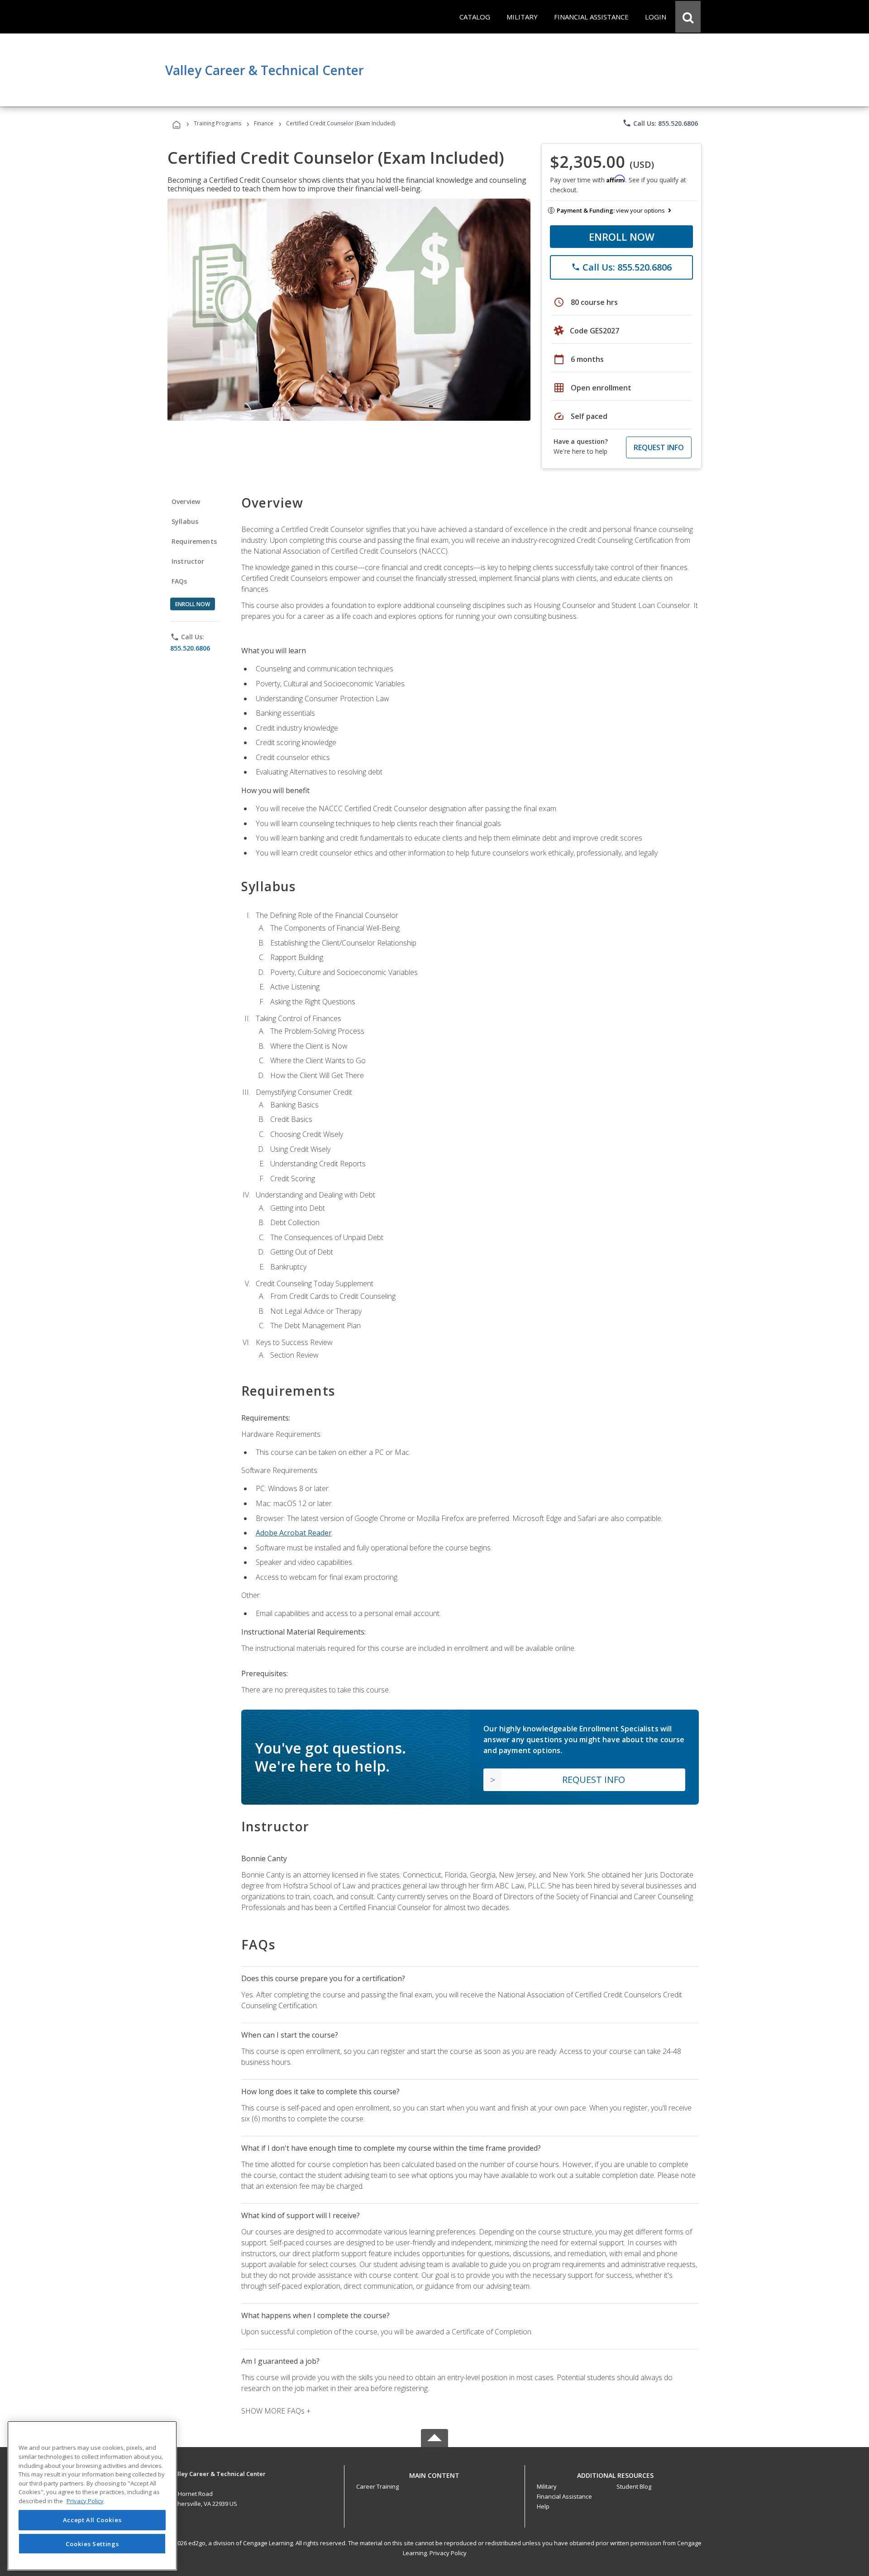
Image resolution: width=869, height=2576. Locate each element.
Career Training (377, 2486)
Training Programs (217, 123)
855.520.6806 (190, 648)
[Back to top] (434, 2473)
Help (543, 2506)
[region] (92, 2496)
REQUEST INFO (659, 447)
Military (547, 2486)
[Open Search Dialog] (688, 17)
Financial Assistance (564, 2496)
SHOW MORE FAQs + (276, 2411)
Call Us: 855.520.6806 (660, 123)
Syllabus (185, 521)
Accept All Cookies (92, 2520)
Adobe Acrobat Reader (294, 1533)
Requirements (194, 541)
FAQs (179, 581)
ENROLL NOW (622, 237)
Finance (264, 123)
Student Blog (634, 2486)
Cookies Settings (92, 2543)
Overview (186, 501)
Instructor (188, 561)
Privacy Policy (448, 2553)
